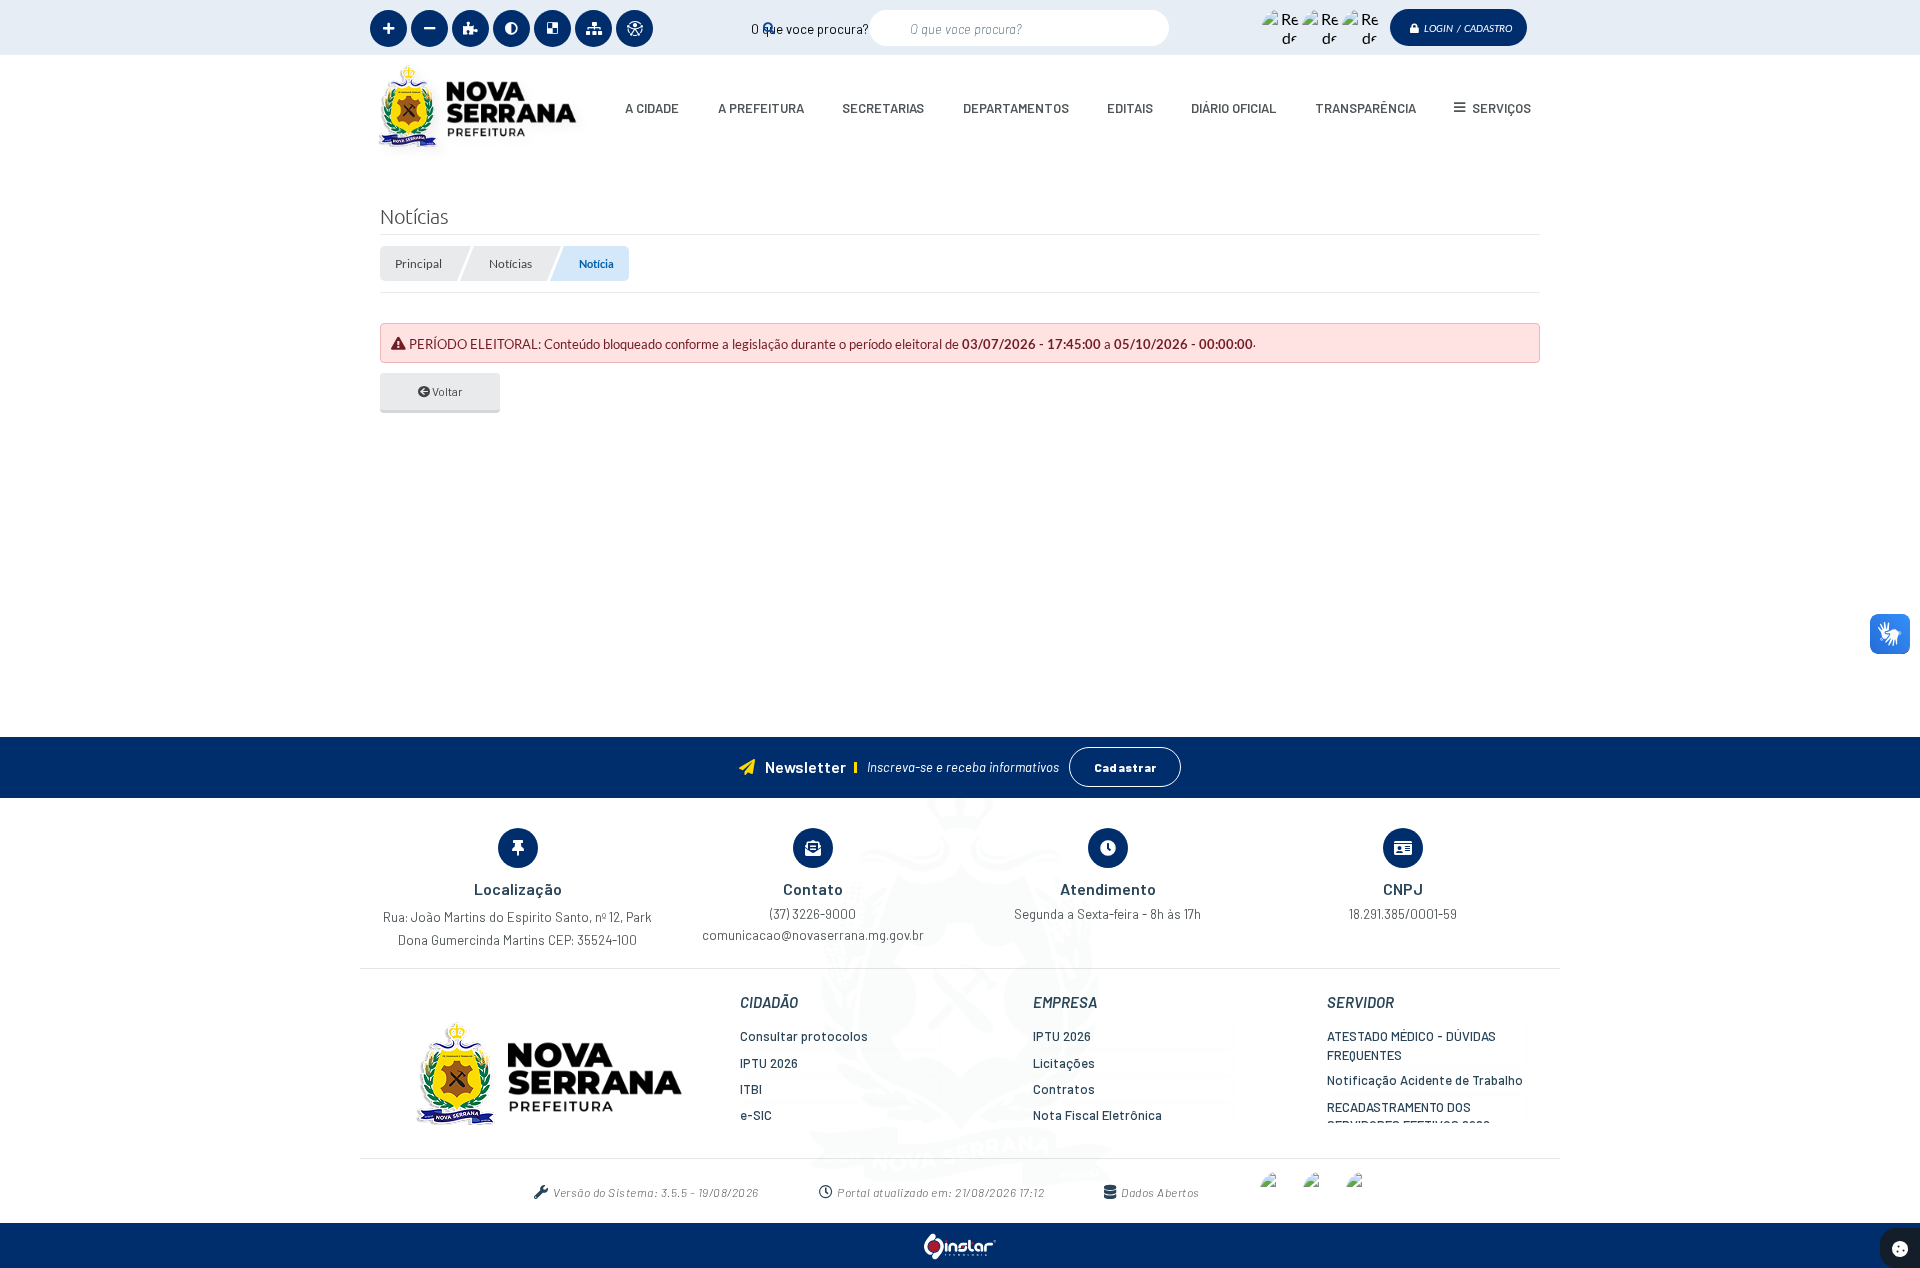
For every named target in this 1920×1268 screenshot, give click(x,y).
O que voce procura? (810, 28)
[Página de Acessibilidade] (634, 28)
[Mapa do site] (593, 28)
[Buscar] (768, 27)
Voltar (446, 391)
